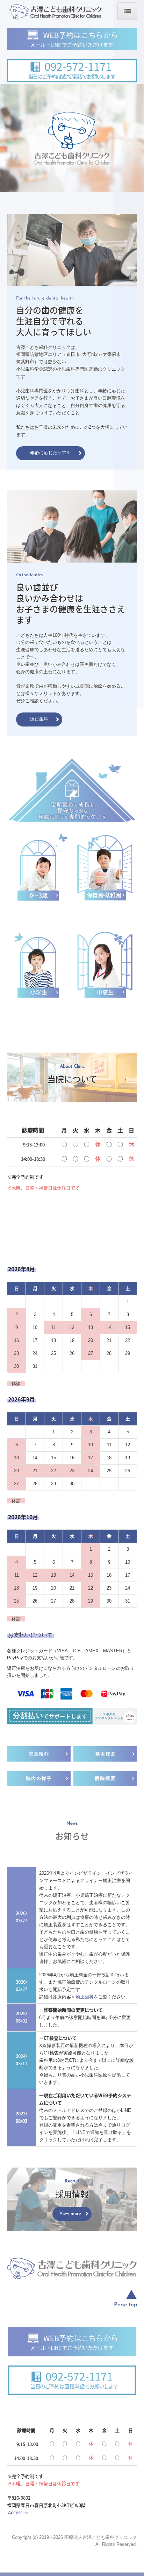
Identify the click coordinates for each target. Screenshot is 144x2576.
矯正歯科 (85, 1997)
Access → (18, 2512)
